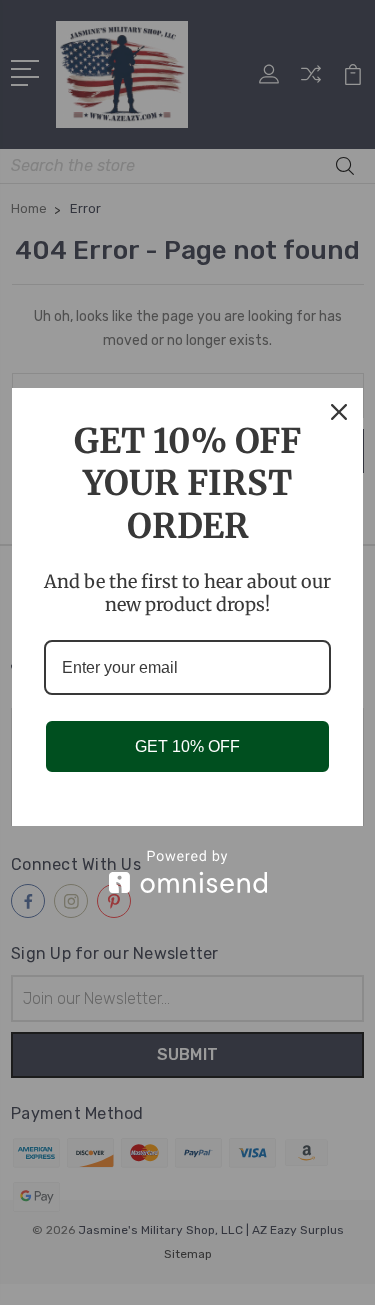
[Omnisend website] (187, 871)
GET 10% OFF (187, 746)
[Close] (339, 412)
